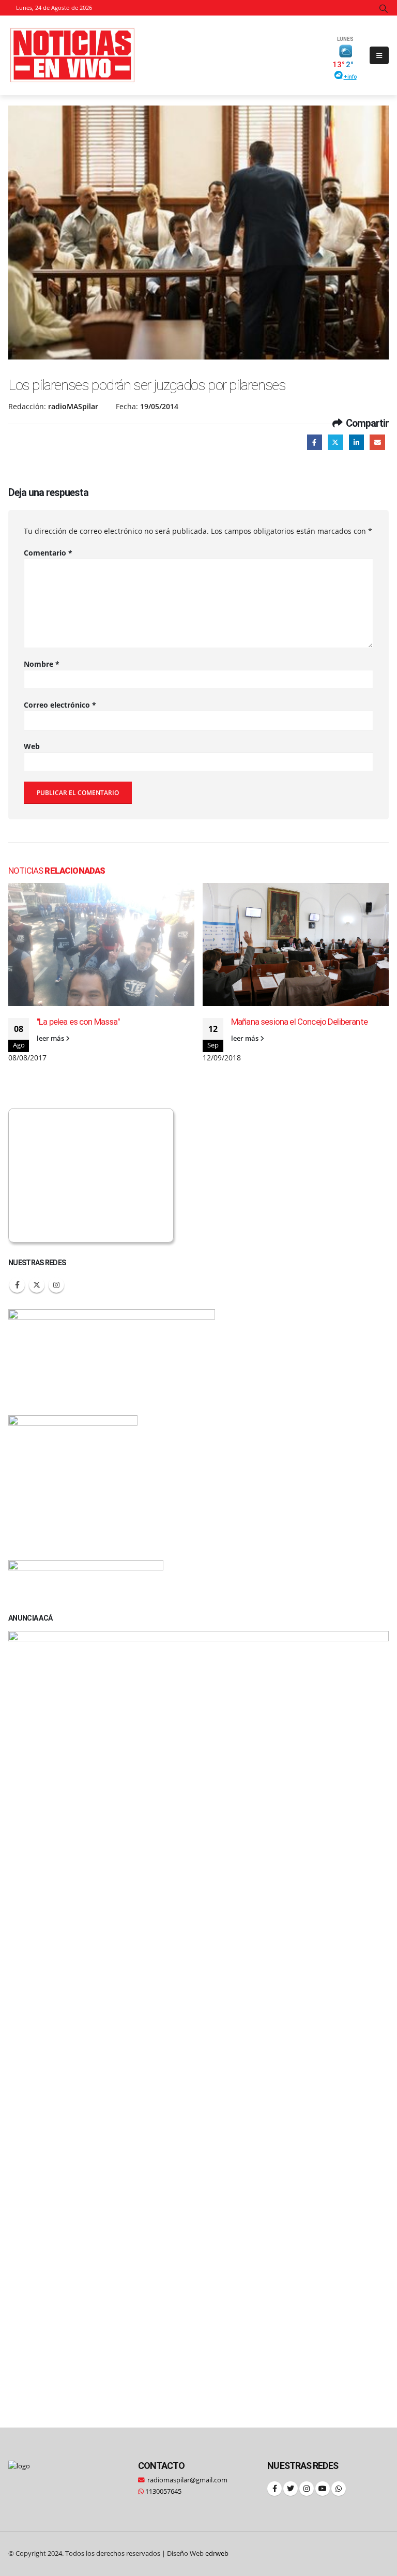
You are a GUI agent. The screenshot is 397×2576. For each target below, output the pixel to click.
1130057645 (163, 2491)
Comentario (48, 553)
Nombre (42, 664)
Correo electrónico (60, 705)
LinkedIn (356, 442)
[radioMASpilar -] (73, 55)
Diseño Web (198, 2553)
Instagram (56, 1285)
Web (32, 746)
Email (377, 442)
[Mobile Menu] (379, 55)
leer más (51, 1038)
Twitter (335, 442)
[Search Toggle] (384, 8)
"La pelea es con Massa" (78, 1022)
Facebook (315, 442)
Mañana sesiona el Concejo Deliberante (299, 1022)
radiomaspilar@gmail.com (187, 2480)
